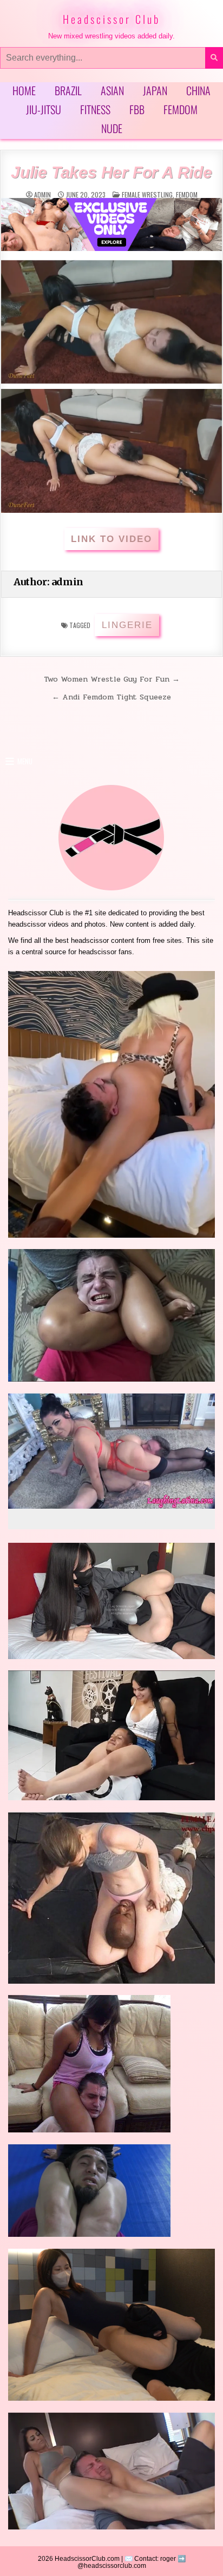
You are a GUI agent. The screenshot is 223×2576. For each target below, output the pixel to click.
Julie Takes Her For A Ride (111, 172)
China (198, 90)
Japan (155, 90)
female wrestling (147, 194)
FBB (137, 109)
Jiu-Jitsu (44, 109)
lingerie (127, 625)
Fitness (95, 109)
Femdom (181, 109)
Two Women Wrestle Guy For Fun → (112, 679)
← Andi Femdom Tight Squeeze (111, 697)
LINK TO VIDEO (111, 539)
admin (42, 195)
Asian (112, 90)
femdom (187, 194)
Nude (112, 128)
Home (24, 90)
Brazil (68, 90)
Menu (25, 761)
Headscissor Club (111, 19)
